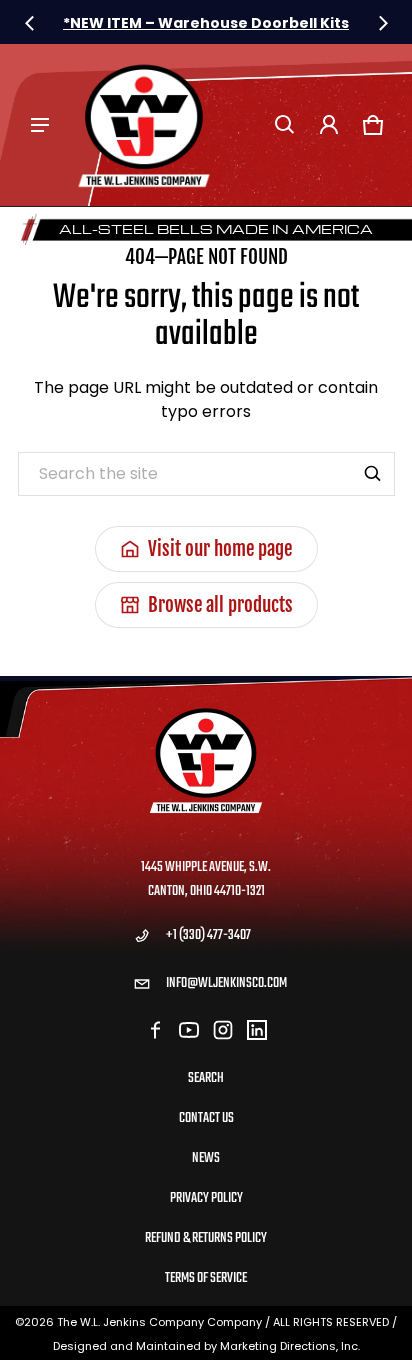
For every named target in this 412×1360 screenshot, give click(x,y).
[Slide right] (383, 23)
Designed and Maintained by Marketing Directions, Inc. (206, 1346)
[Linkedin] (257, 1030)
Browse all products (220, 605)
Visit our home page (220, 549)
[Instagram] (223, 1030)
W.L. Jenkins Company (142, 1322)
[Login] (329, 125)
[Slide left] (30, 23)
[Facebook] (155, 1030)
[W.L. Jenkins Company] (144, 125)
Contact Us (206, 1118)
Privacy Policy (206, 1198)
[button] (285, 125)
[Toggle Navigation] (40, 125)
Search (206, 1078)
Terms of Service (206, 1278)
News (206, 1158)
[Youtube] (189, 1030)
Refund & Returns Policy (206, 1238)
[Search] (373, 474)
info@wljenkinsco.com (226, 983)
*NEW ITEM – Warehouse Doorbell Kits (206, 23)
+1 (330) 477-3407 (208, 935)
